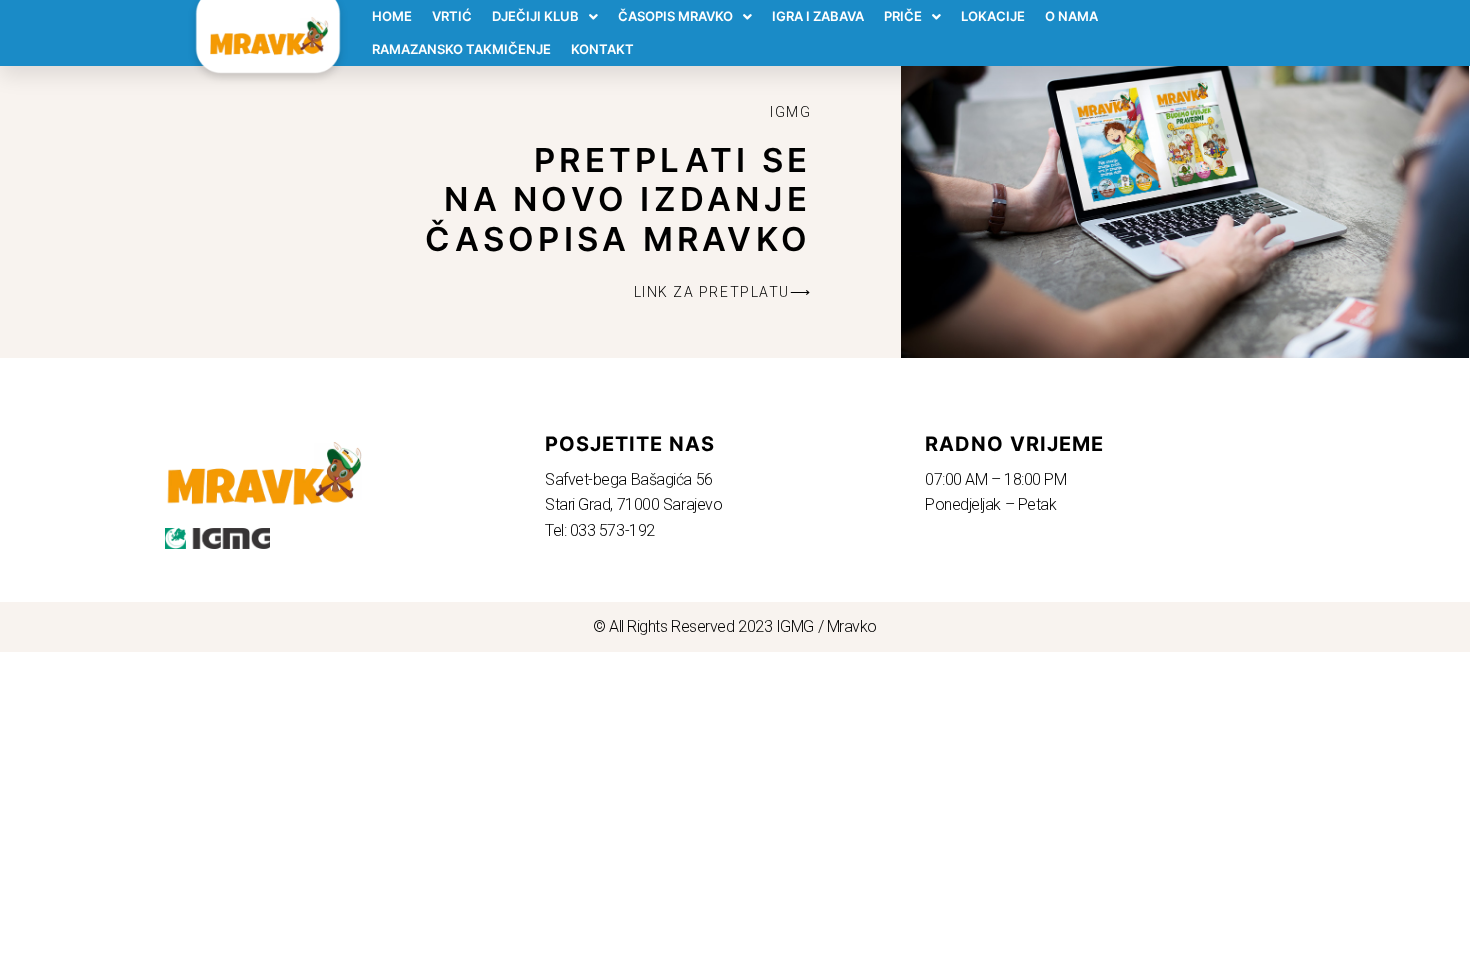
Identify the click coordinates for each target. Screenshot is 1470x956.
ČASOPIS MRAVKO (675, 16)
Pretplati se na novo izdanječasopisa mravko (618, 199)
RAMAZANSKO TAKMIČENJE (461, 49)
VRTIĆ (452, 16)
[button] (723, 292)
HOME (392, 16)
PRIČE (903, 16)
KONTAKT (602, 49)
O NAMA (1071, 16)
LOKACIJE (993, 16)
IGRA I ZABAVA (818, 16)
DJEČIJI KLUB (535, 16)
